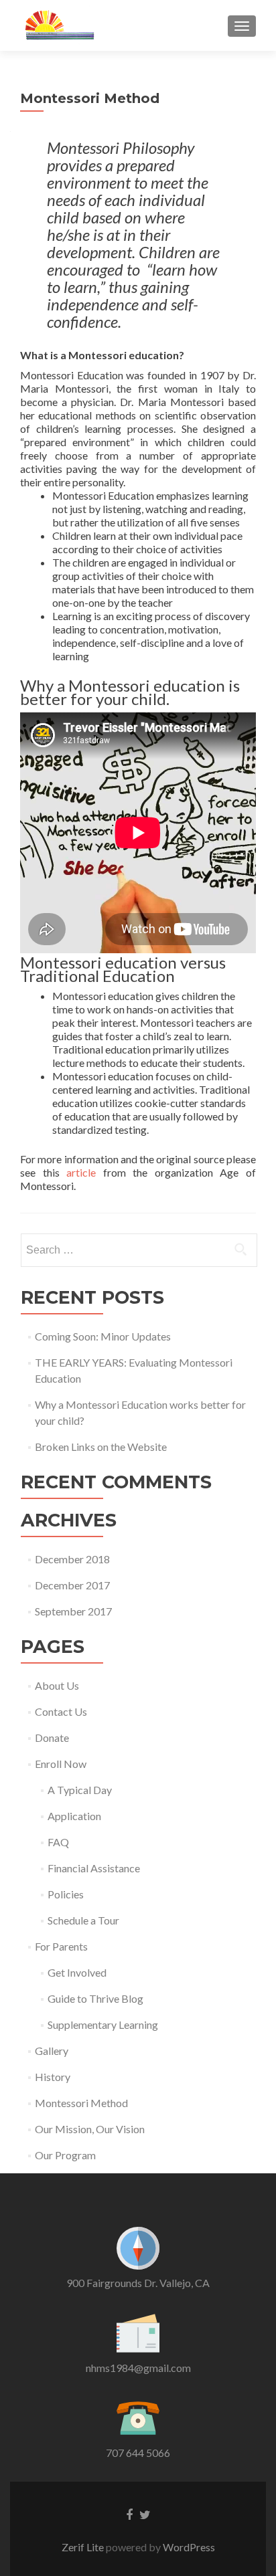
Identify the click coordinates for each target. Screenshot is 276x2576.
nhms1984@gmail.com (138, 2368)
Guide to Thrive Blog (95, 1998)
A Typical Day (80, 1790)
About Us (57, 1685)
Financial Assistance (94, 1868)
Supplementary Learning (103, 2024)
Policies (66, 1894)
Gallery (52, 2051)
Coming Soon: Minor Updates (103, 1336)
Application (74, 1816)
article (81, 1172)
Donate (52, 1738)
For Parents (61, 1946)
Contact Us (61, 1711)
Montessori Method (81, 2103)
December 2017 (72, 1585)
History (53, 2077)
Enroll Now (61, 1764)
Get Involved (77, 1972)
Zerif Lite (84, 2547)
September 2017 (73, 1611)
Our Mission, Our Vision (90, 2129)
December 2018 (72, 1559)
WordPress (188, 2547)
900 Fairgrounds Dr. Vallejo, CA (138, 2283)
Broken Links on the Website (101, 1447)
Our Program (65, 2155)
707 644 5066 (138, 2453)
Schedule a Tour (83, 1920)
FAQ (58, 1842)
